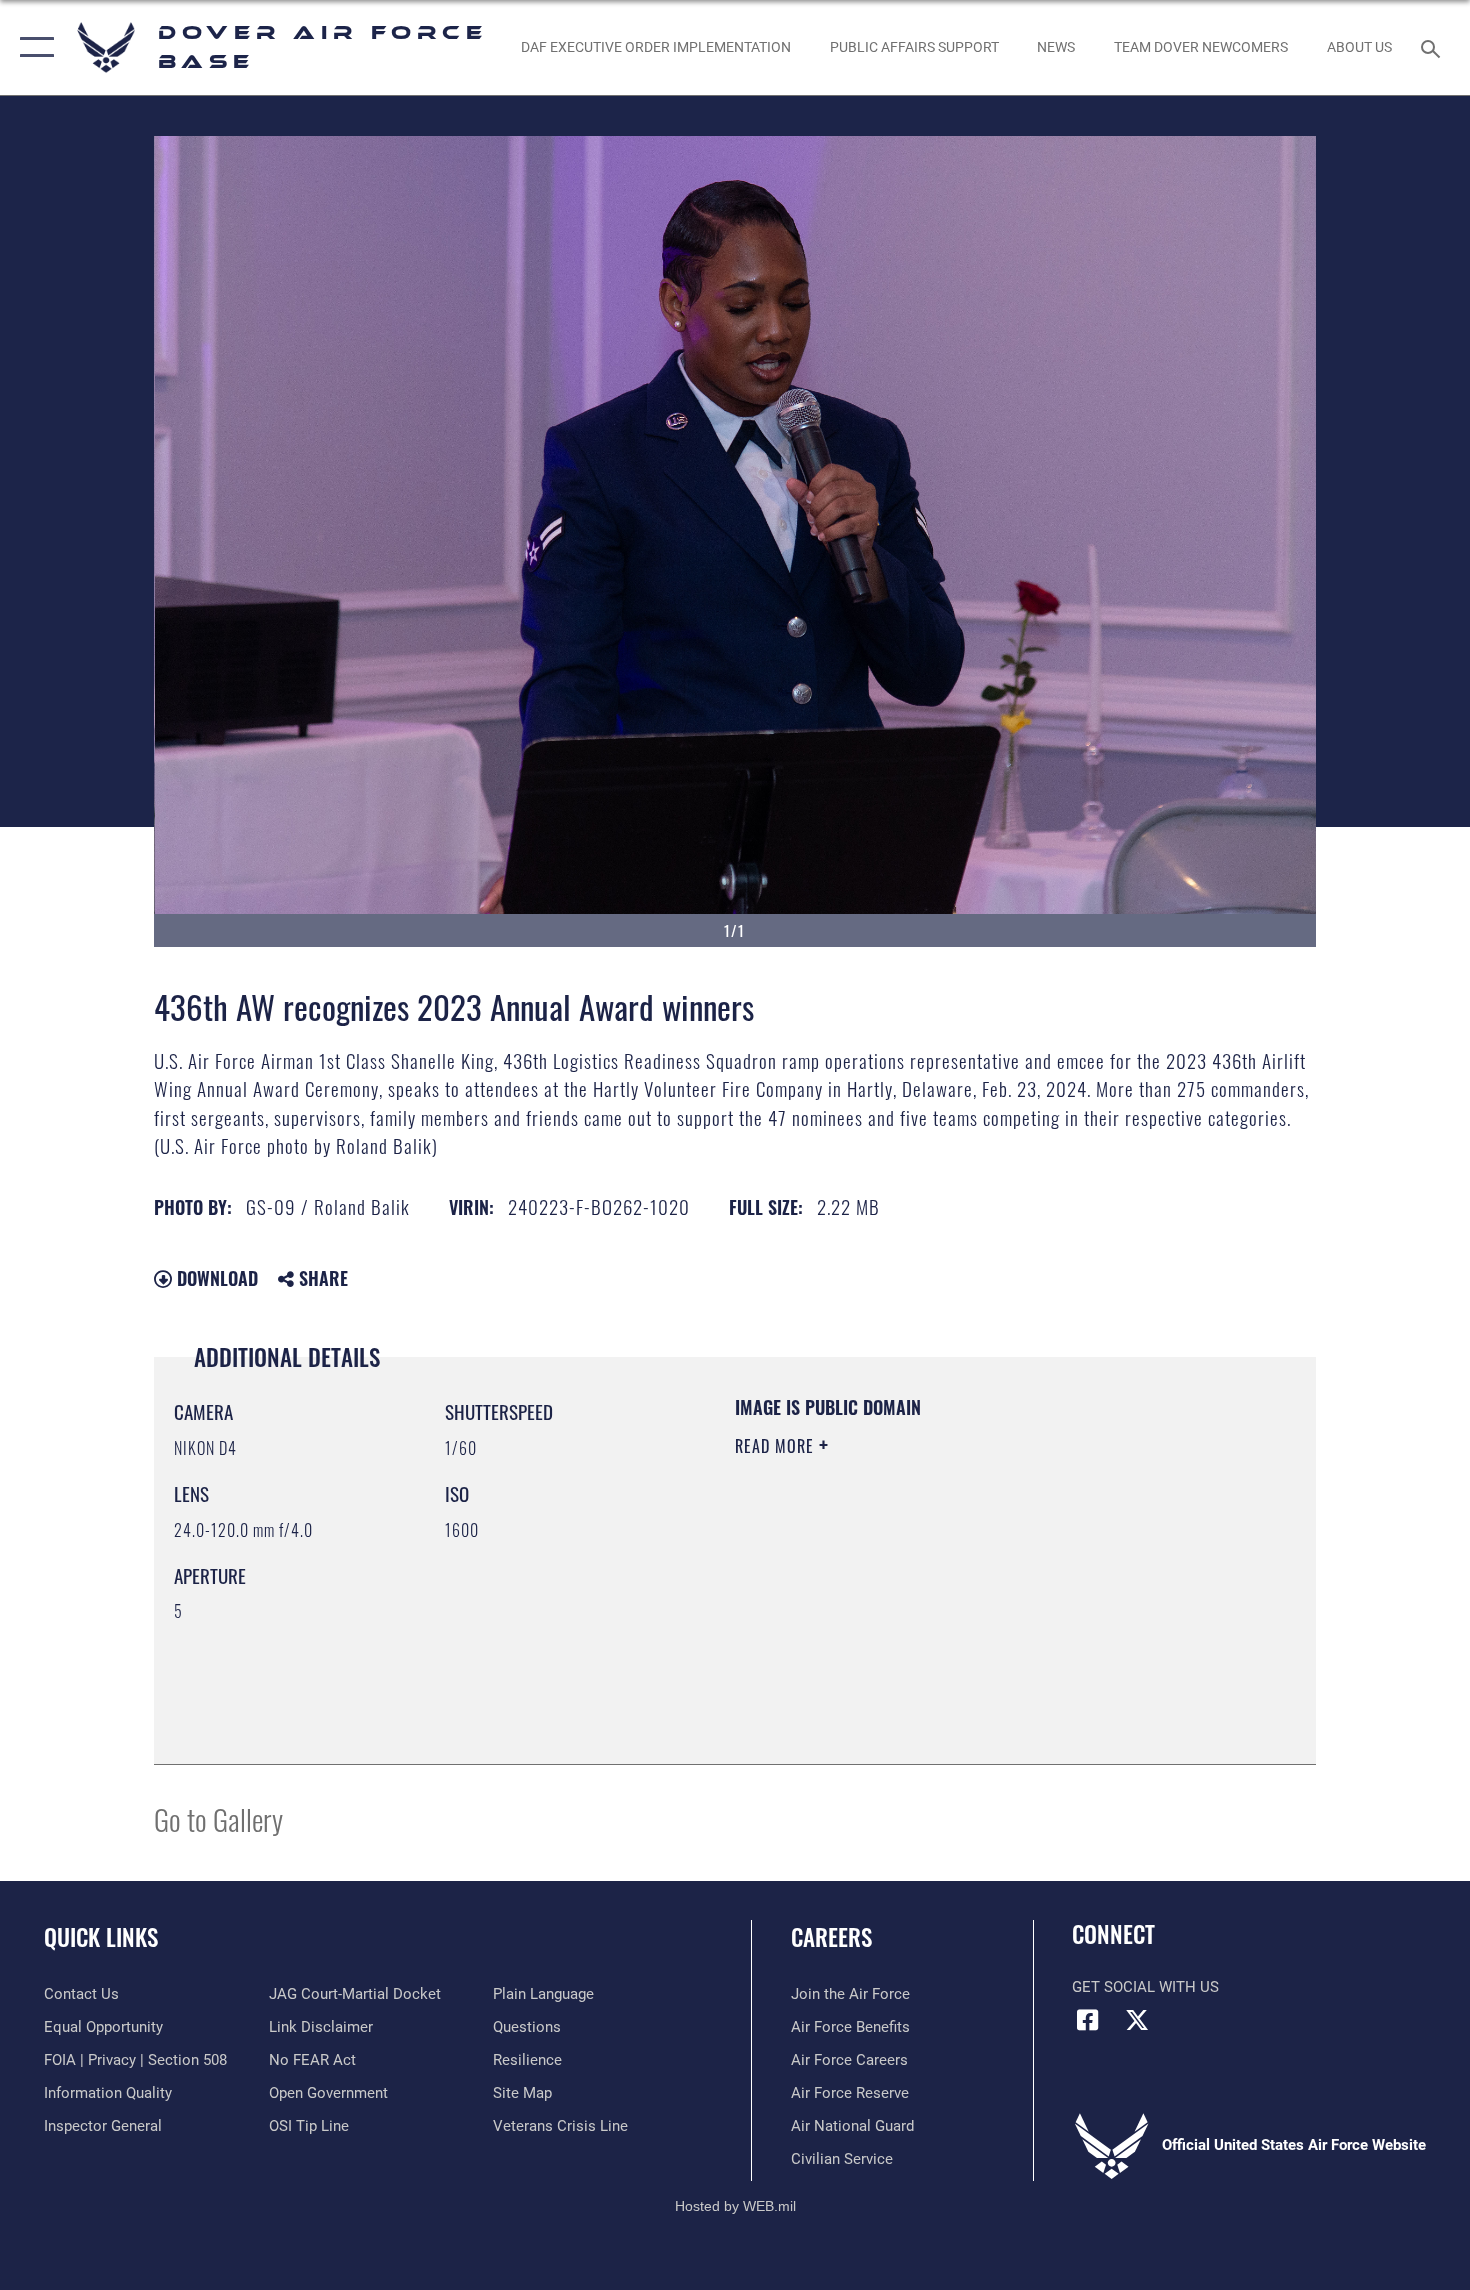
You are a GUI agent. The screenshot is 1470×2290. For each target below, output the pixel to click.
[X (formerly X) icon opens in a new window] (1137, 2020)
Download (215, 1278)
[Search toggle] (1433, 47)
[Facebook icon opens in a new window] (1087, 2020)
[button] (32, 47)
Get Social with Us (1145, 1987)
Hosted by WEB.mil (735, 2206)
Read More (777, 1446)
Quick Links (101, 1937)
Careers (831, 1937)
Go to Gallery (218, 1818)
